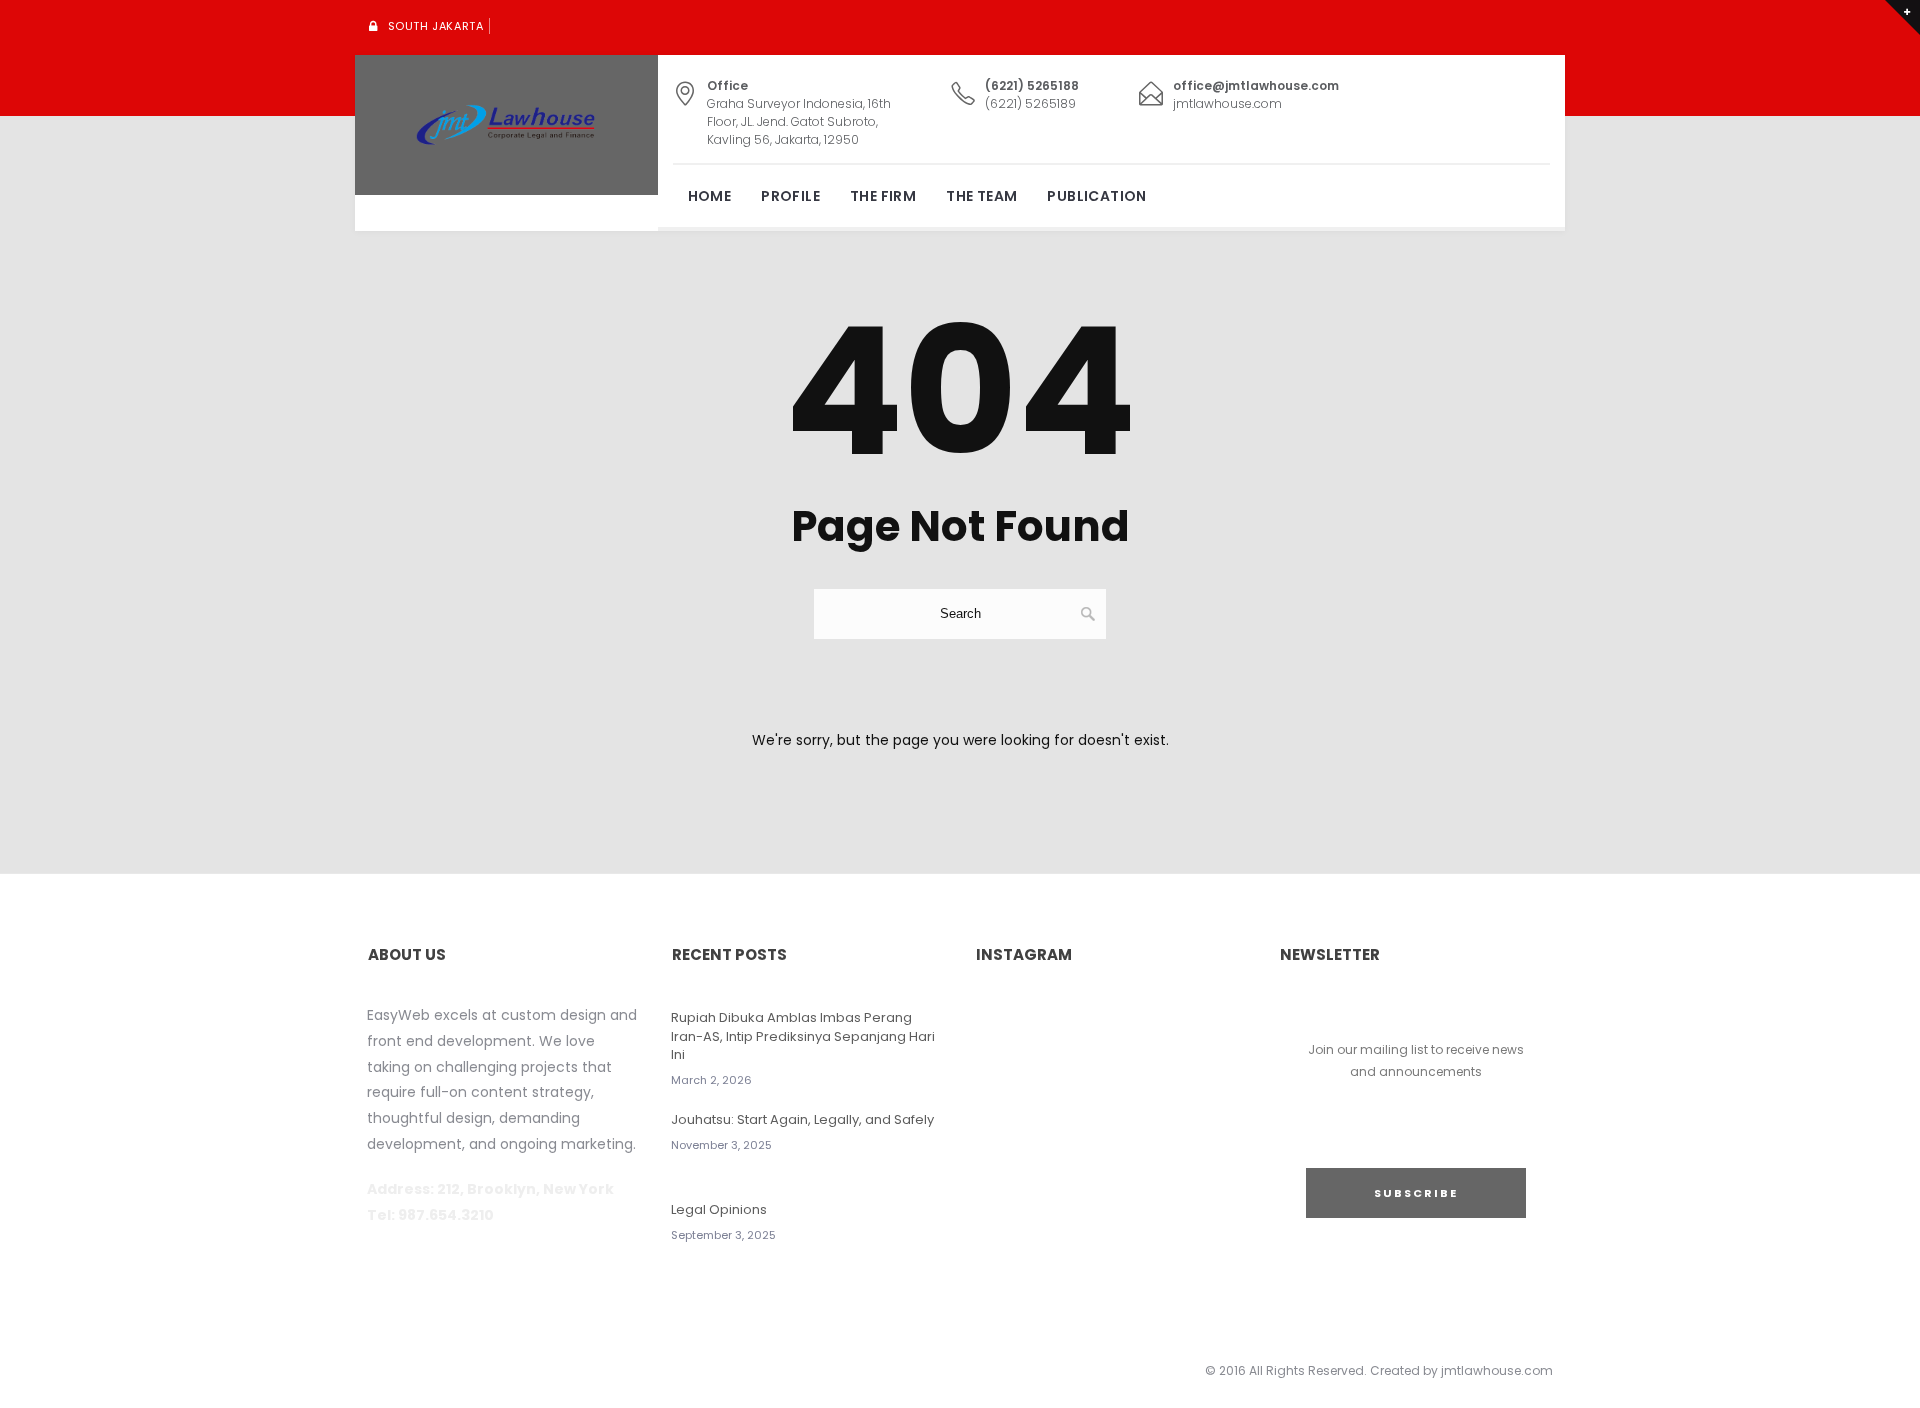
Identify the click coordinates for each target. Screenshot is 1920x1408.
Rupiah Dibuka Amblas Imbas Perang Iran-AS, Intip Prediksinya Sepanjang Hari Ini (803, 1035)
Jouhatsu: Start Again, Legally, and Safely (802, 1119)
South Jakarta (436, 26)
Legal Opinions (719, 1209)
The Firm (883, 196)
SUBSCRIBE (1416, 1193)
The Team (981, 196)
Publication (1096, 196)
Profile (790, 196)
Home (710, 196)
